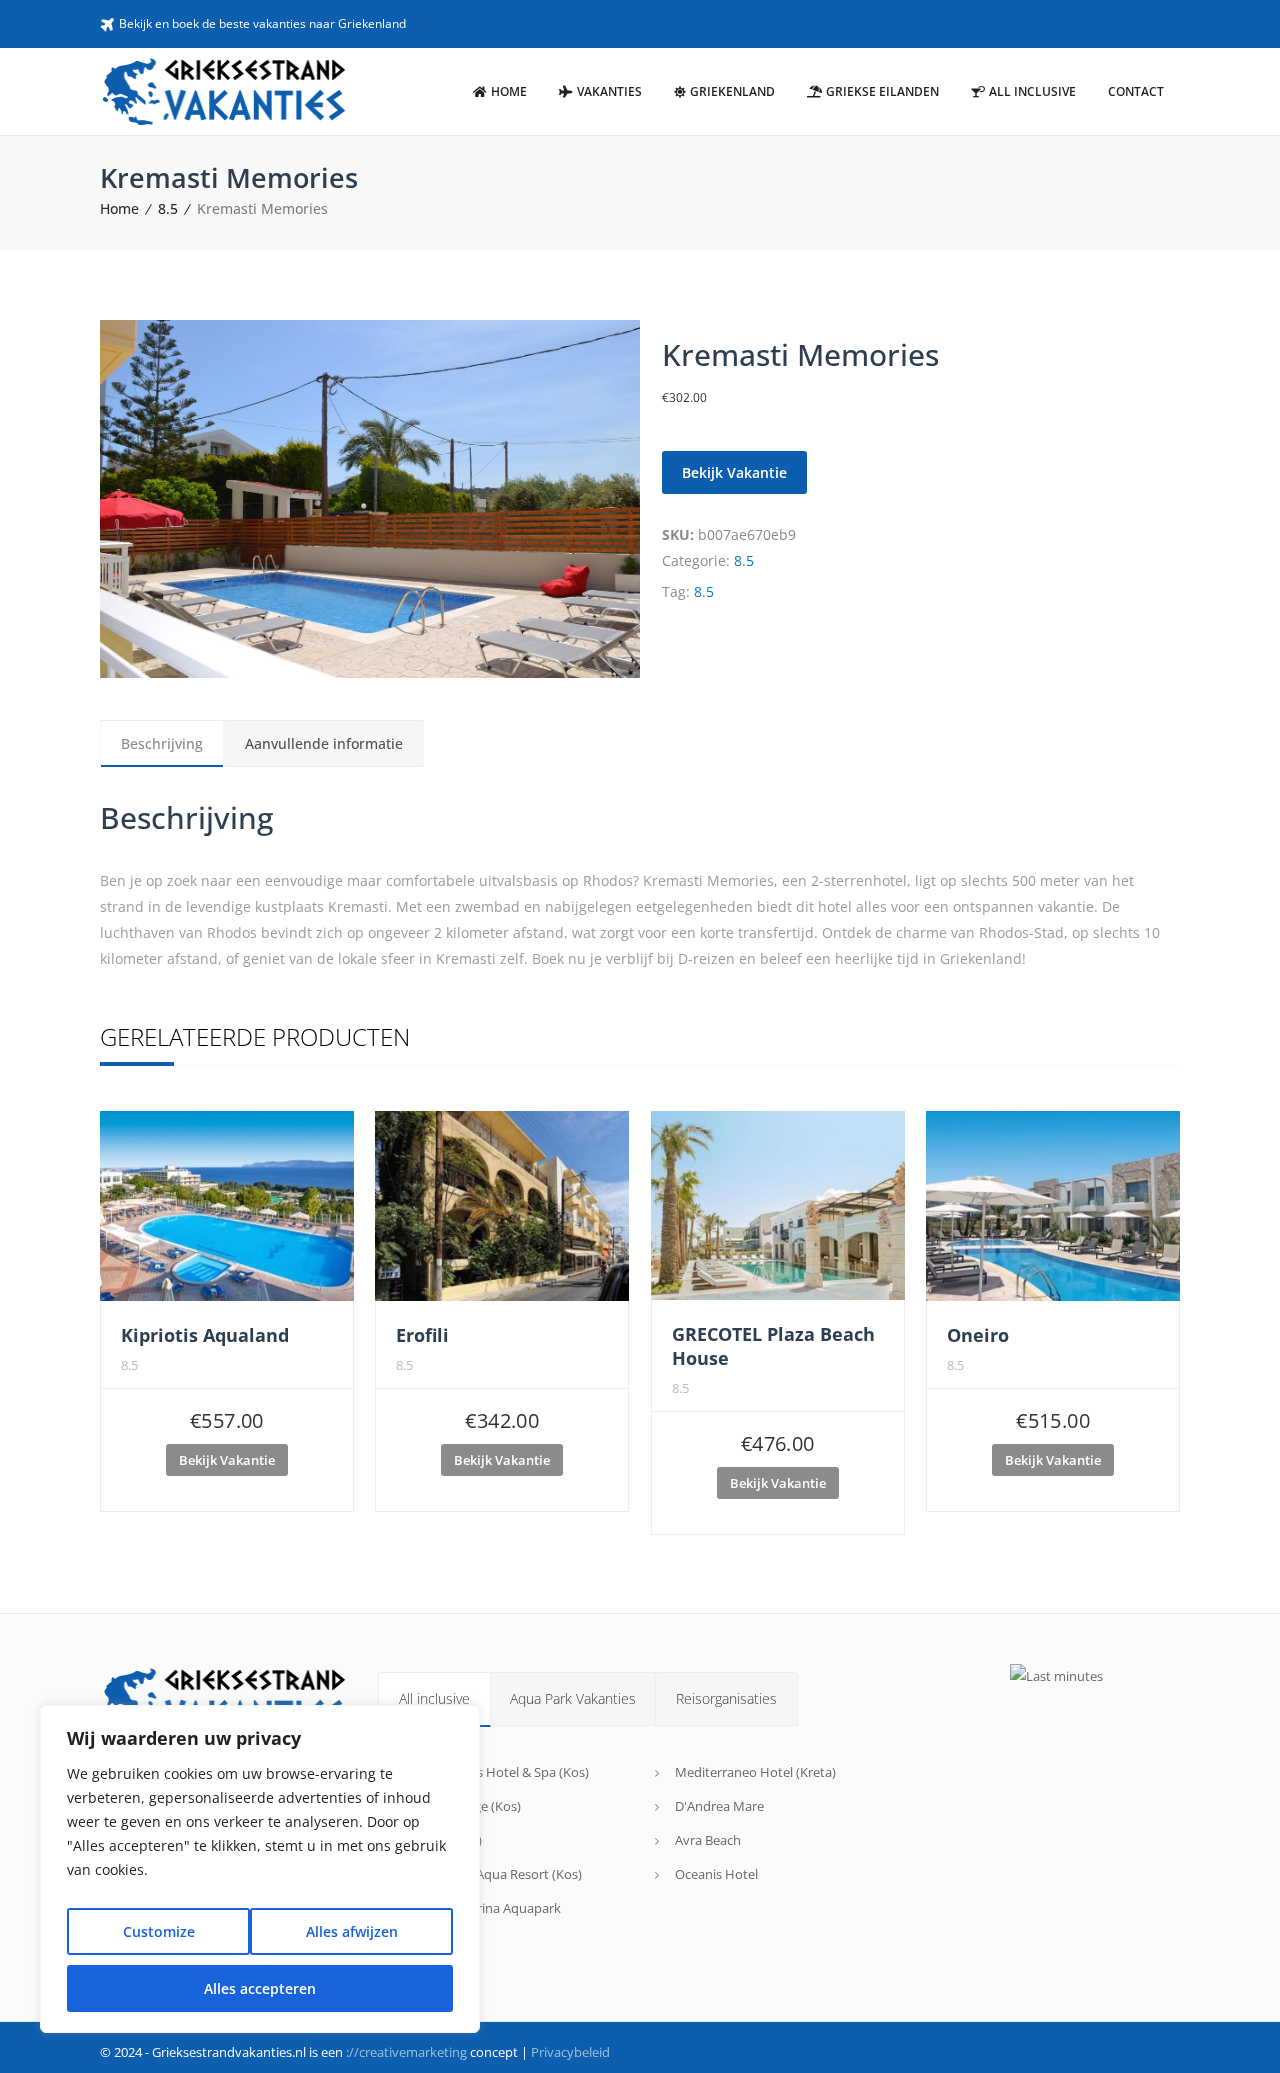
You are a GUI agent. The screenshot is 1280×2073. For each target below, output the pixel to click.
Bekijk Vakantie (734, 472)
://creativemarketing (406, 2052)
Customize (159, 1931)
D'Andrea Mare (719, 1806)
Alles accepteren (260, 1988)
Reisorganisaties (726, 1698)
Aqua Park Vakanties (573, 1698)
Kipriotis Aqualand (205, 1335)
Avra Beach (708, 1840)
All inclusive (434, 1698)
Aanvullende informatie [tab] (324, 743)
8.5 (168, 208)
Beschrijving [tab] (162, 743)
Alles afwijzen (352, 1931)
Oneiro (978, 1335)
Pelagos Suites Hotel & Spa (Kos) (493, 1772)
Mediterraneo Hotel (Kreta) (755, 1772)
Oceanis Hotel (716, 1874)
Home (119, 208)
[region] (260, 1869)
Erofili (422, 1335)
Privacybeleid (570, 2052)
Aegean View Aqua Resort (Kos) (490, 1874)
